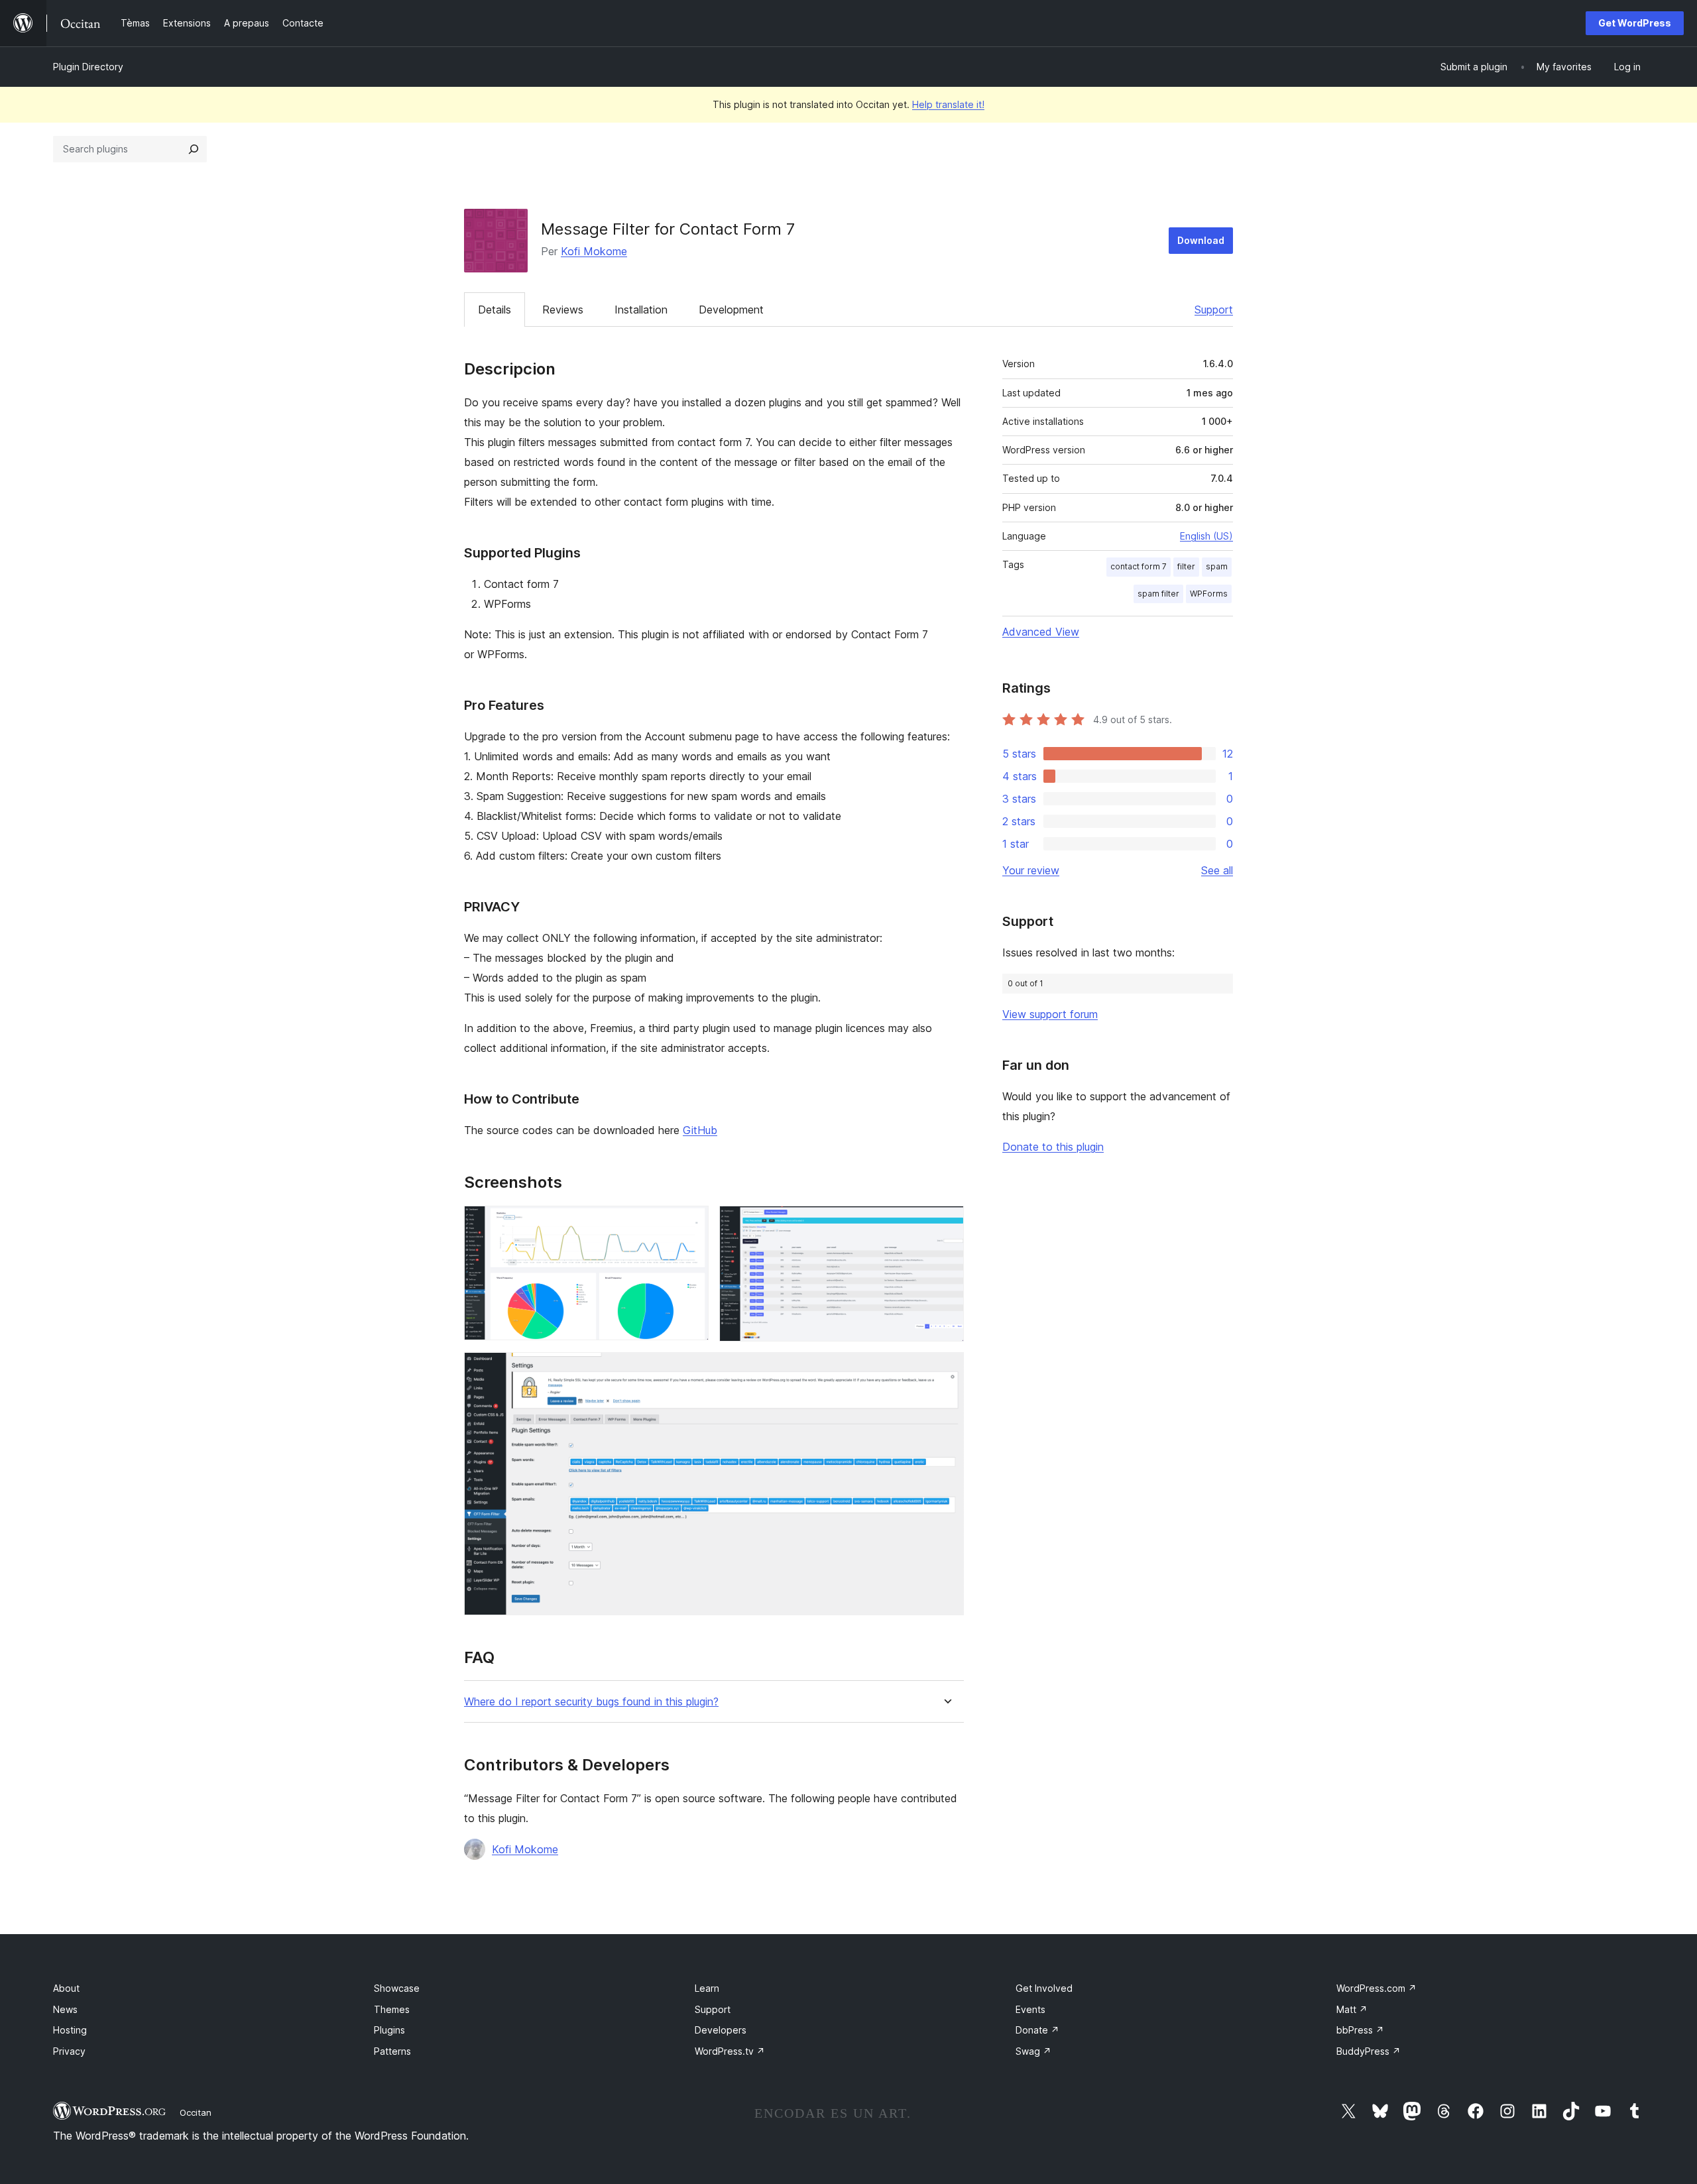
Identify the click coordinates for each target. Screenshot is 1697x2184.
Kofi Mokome (594, 251)
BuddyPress (1369, 2051)
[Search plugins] (194, 149)
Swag (1033, 2051)
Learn (707, 1988)
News (65, 2009)
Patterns (392, 2051)
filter (1186, 566)
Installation (641, 310)
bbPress (1360, 2030)
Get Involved (1044, 1988)
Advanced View (1041, 632)
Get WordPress (1635, 23)
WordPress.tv (730, 2051)
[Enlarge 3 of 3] (946, 1370)
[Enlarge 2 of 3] (946, 1224)
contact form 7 (1139, 566)
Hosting (70, 2030)
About (66, 1988)
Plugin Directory (88, 67)
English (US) (1206, 536)
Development (731, 310)
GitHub (700, 1130)
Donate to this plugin (1053, 1147)
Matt (1352, 2009)
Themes (392, 2009)
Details (495, 310)
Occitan (196, 2112)
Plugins (389, 2030)
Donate (1037, 2030)
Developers (721, 2030)
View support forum (1050, 1014)
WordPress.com (1376, 1988)
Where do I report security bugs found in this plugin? (591, 1702)
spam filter (1158, 594)
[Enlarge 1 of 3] (691, 1224)
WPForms (1209, 594)
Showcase (397, 1988)
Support (1214, 310)
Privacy (69, 2051)
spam (1217, 566)
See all (1217, 870)
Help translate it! (948, 104)
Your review (1031, 870)
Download (1201, 240)
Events (1030, 2009)
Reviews (563, 310)
